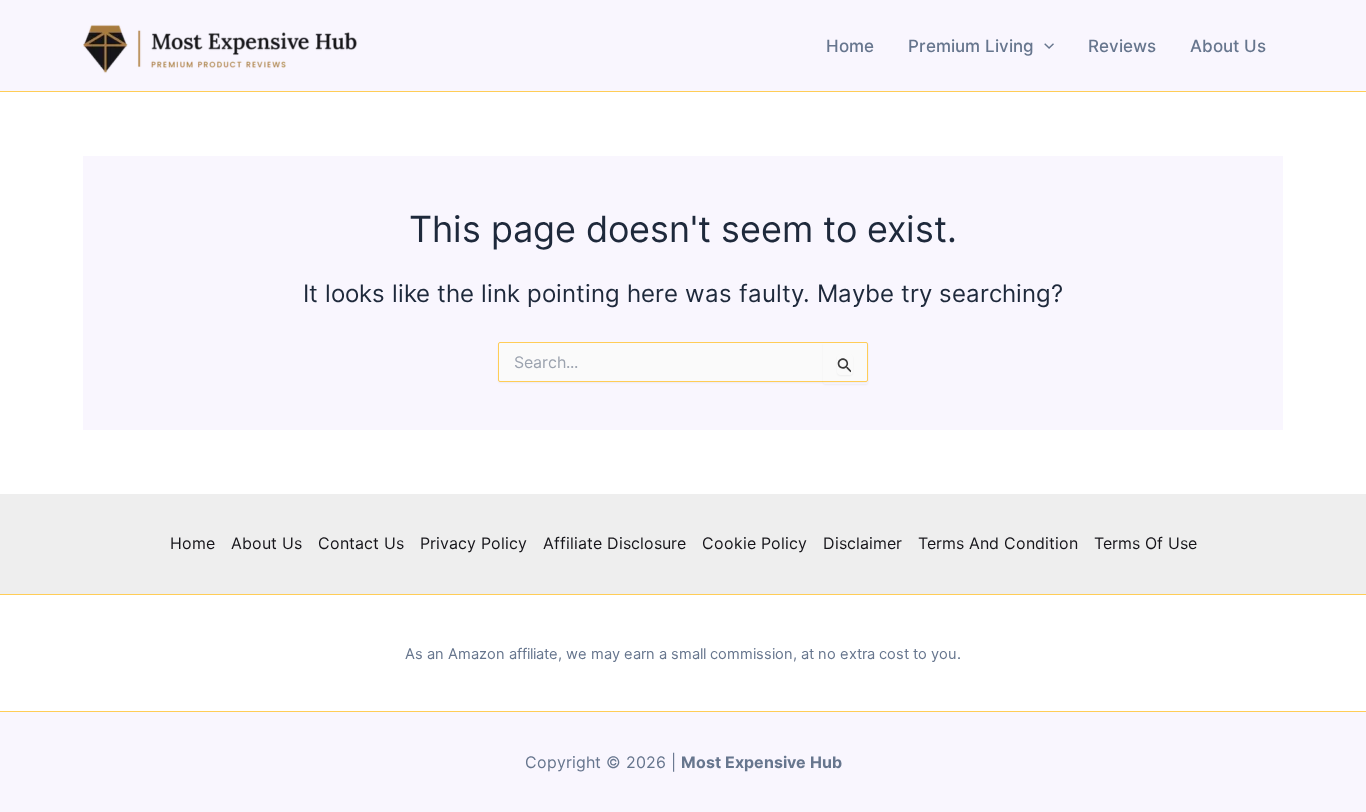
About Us (1228, 46)
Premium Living (971, 46)
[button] (1044, 46)
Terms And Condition (998, 543)
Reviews (1122, 46)
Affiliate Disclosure (614, 543)
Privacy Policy (473, 543)
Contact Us (361, 543)
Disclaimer (862, 543)
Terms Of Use (1145, 543)
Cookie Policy (754, 543)
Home (850, 46)
